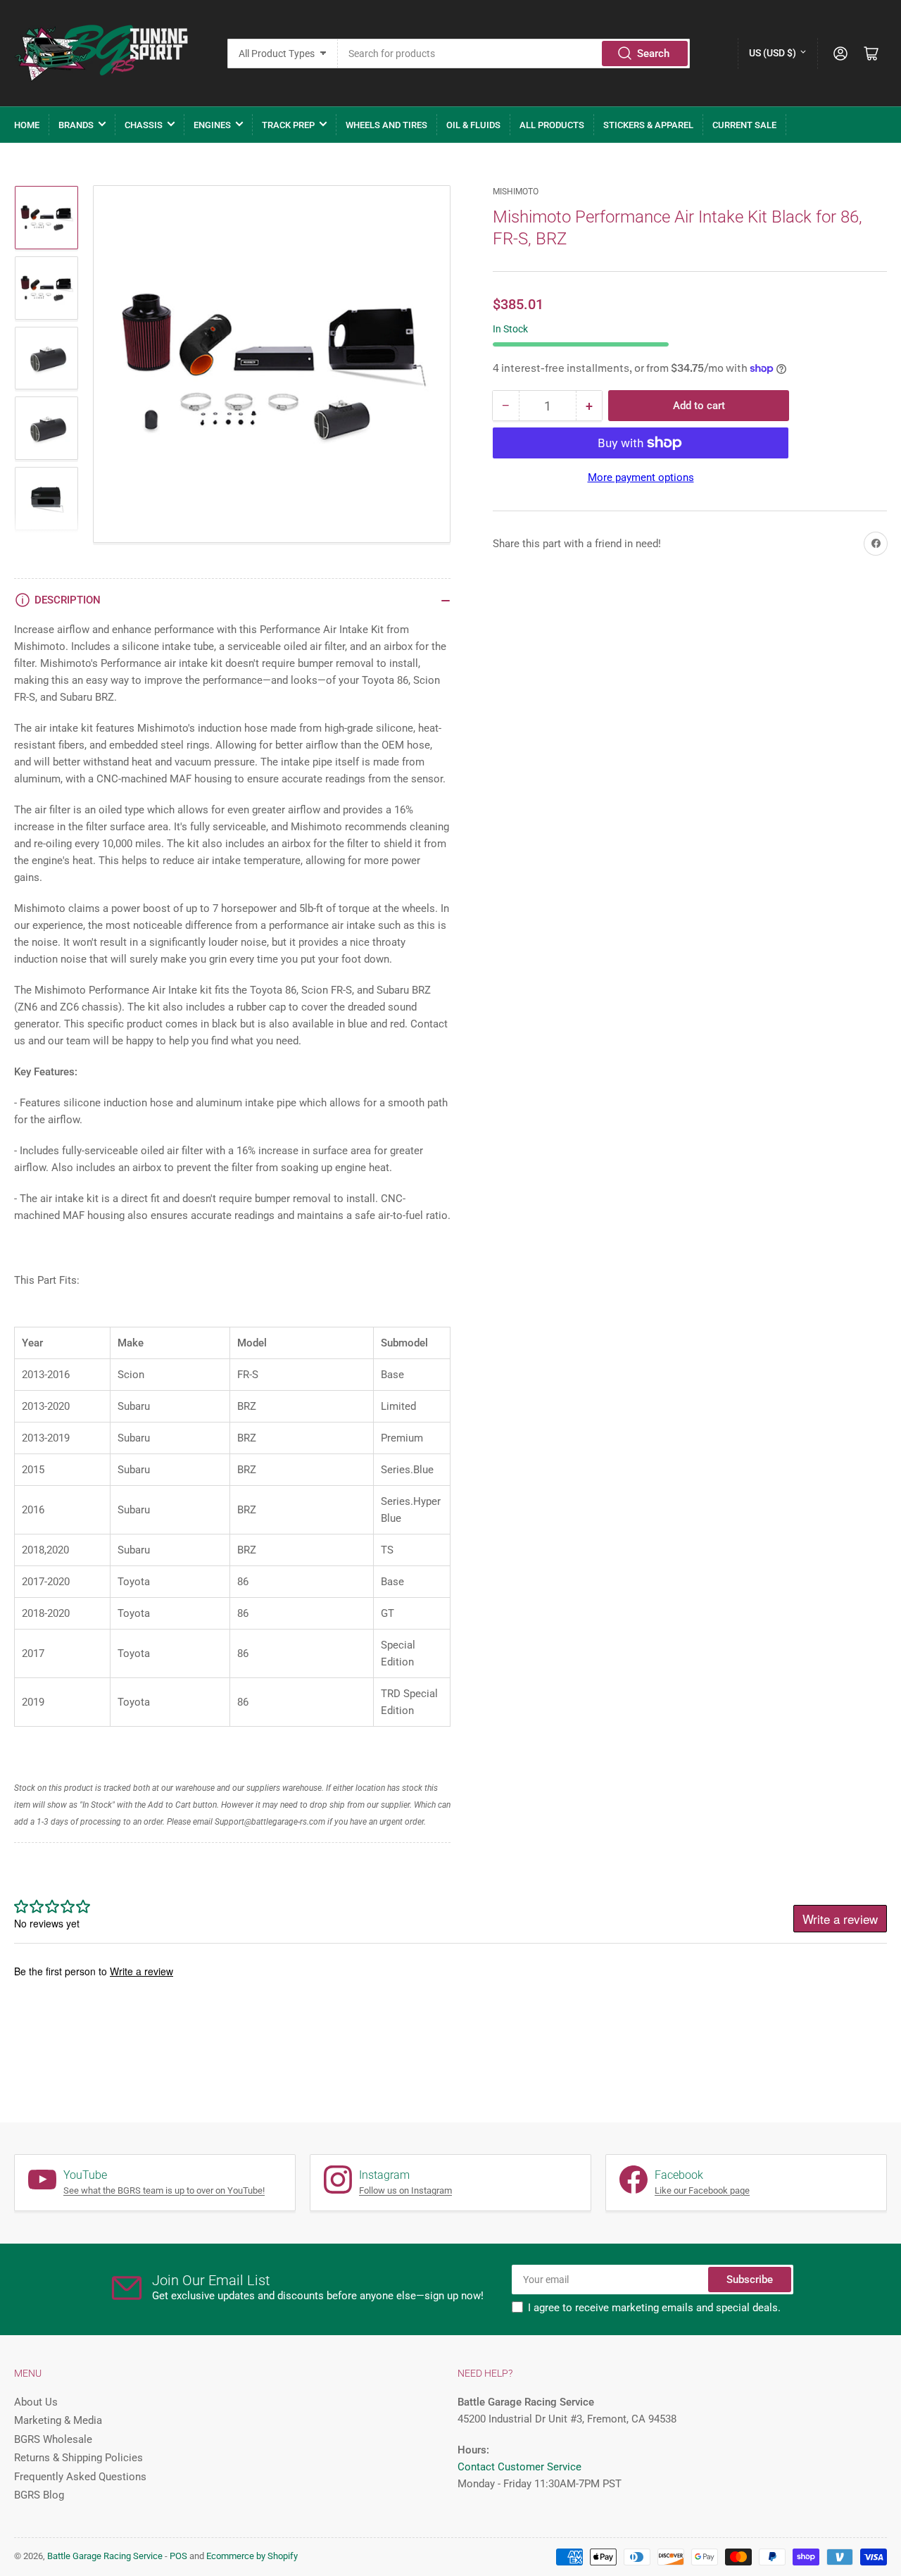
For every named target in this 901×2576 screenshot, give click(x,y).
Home (27, 125)
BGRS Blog (39, 2495)
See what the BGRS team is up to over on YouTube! (164, 2190)
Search (653, 54)
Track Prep (288, 125)
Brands (76, 125)
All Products (552, 125)
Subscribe (750, 2280)
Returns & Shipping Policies (78, 2458)
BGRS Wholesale (53, 2439)
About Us (36, 2402)
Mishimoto (516, 192)
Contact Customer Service (519, 2467)
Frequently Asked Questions (80, 2477)
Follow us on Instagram (405, 2190)
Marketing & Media (58, 2420)
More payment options (641, 477)
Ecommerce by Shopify (252, 2556)
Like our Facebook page (702, 2190)
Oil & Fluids (473, 125)
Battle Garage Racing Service (105, 2556)
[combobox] (514, 54)
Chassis (144, 125)
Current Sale (744, 125)
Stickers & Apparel (648, 125)
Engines (212, 125)
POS (178, 2556)
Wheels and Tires (386, 125)
